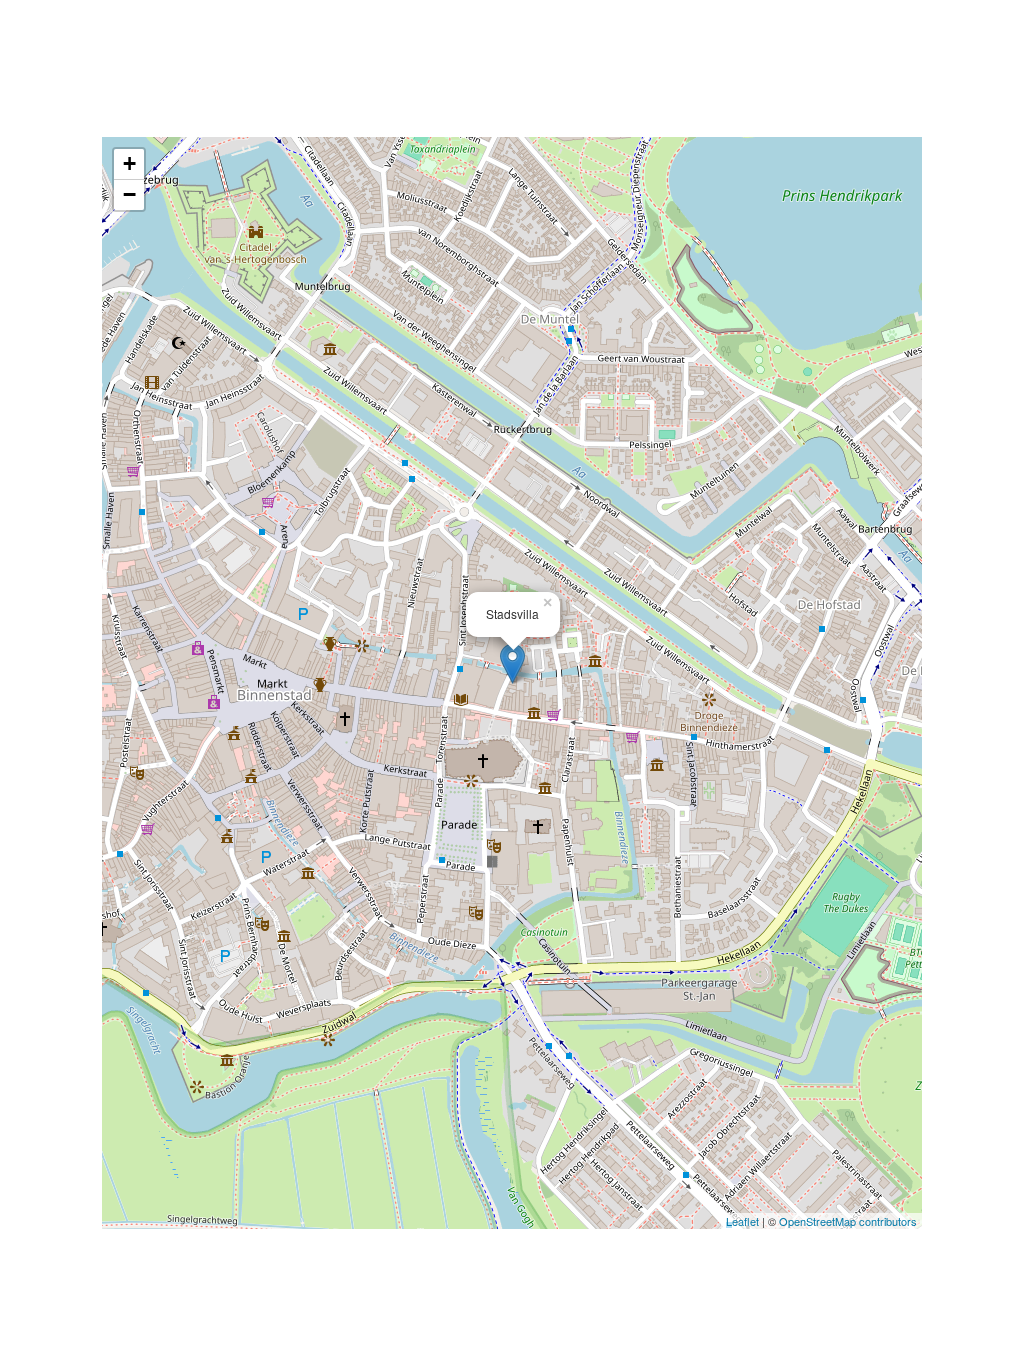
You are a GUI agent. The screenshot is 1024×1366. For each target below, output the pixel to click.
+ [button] (129, 163)
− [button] (129, 194)
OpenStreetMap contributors (848, 1221)
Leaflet (742, 1221)
